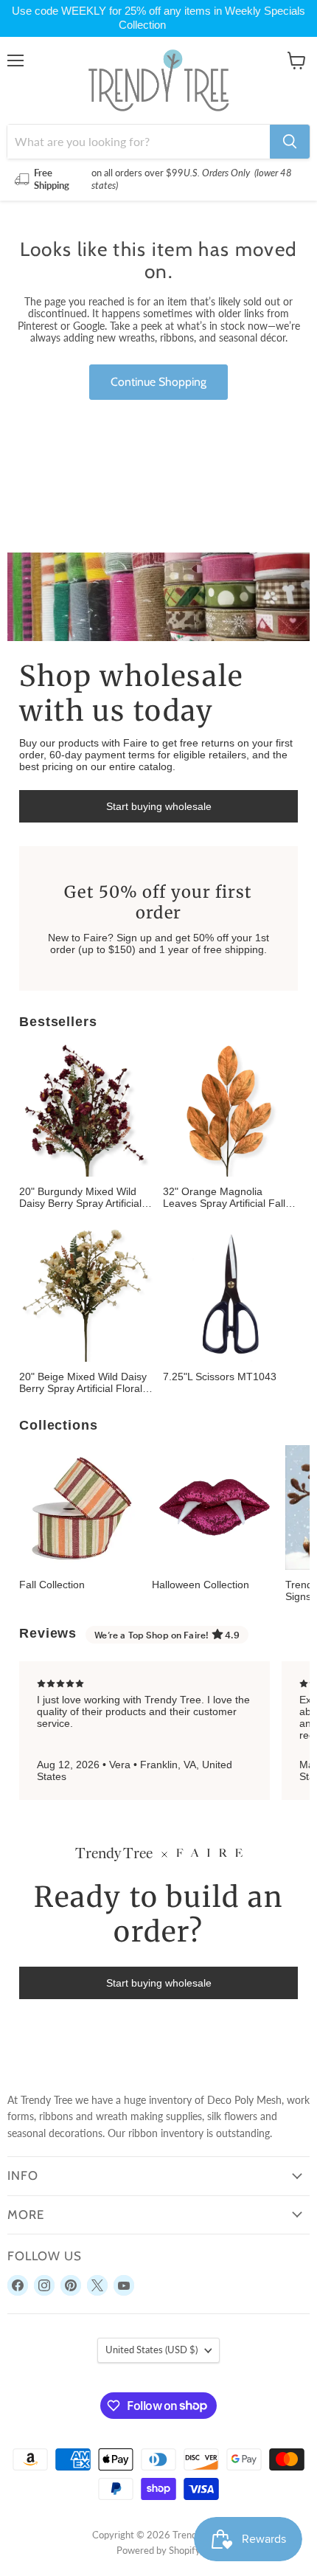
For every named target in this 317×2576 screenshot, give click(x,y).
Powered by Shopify (158, 2550)
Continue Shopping (158, 382)
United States (151, 2350)
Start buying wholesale (159, 806)
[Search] (290, 142)
